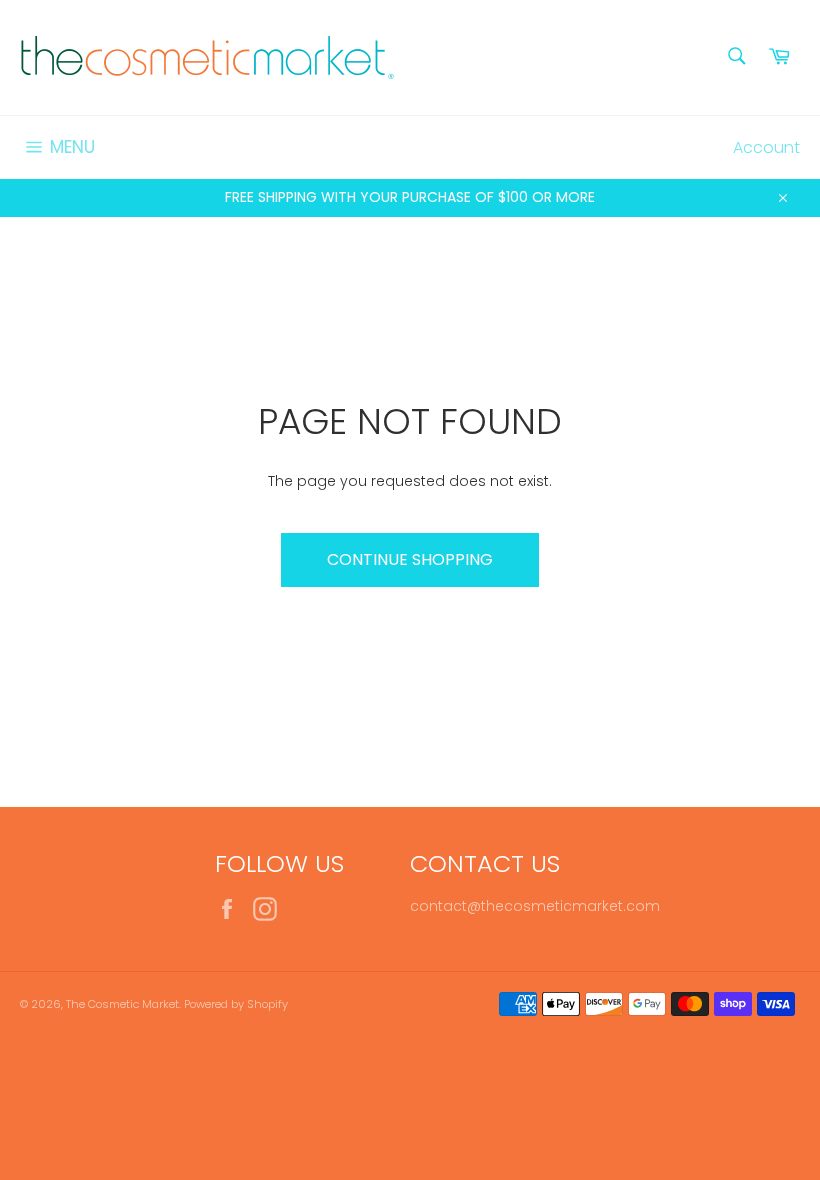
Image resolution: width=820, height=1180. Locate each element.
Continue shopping (410, 559)
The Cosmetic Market (122, 1004)
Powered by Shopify (236, 1004)
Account (766, 147)
